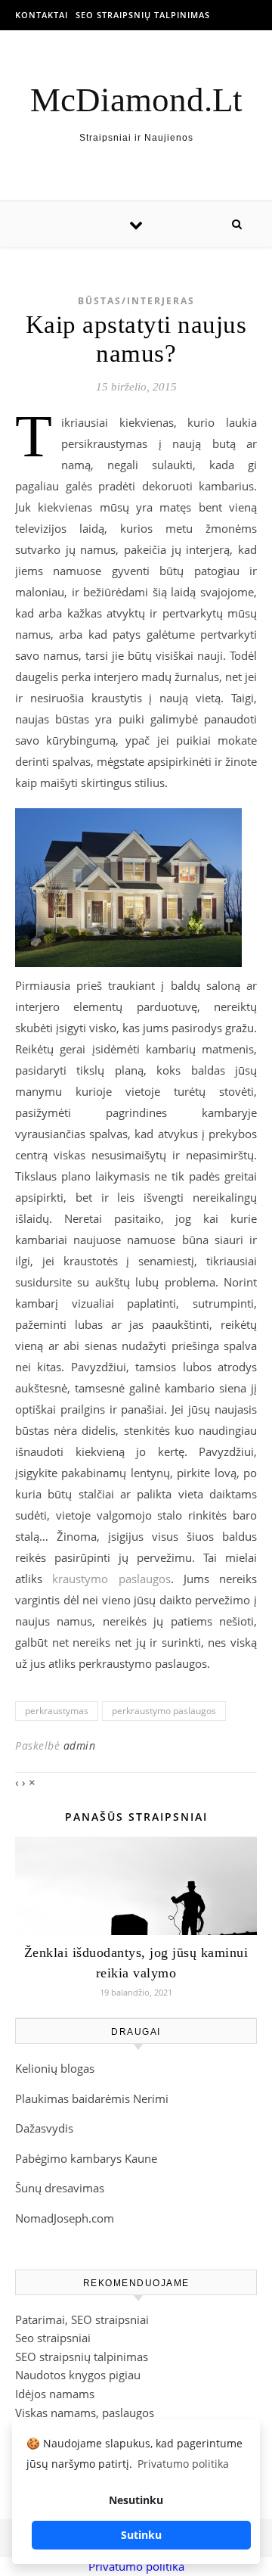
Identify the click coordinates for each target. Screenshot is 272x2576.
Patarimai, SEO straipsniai (82, 2319)
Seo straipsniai (53, 2338)
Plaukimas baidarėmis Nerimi (92, 2098)
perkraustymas (57, 1711)
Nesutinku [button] (136, 2500)
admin (80, 1745)
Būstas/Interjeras (136, 301)
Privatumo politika (136, 2566)
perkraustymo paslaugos (164, 1711)
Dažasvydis (44, 2128)
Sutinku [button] (141, 2535)
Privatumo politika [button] (183, 2464)
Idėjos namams (55, 2394)
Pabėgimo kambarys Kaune (86, 2158)
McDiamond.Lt (136, 100)
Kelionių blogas (55, 2068)
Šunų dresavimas (60, 2188)
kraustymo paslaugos (111, 1579)
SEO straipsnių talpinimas (143, 15)
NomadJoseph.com (65, 2218)
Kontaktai (42, 15)
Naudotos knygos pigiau (78, 2375)
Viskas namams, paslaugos (85, 2413)
